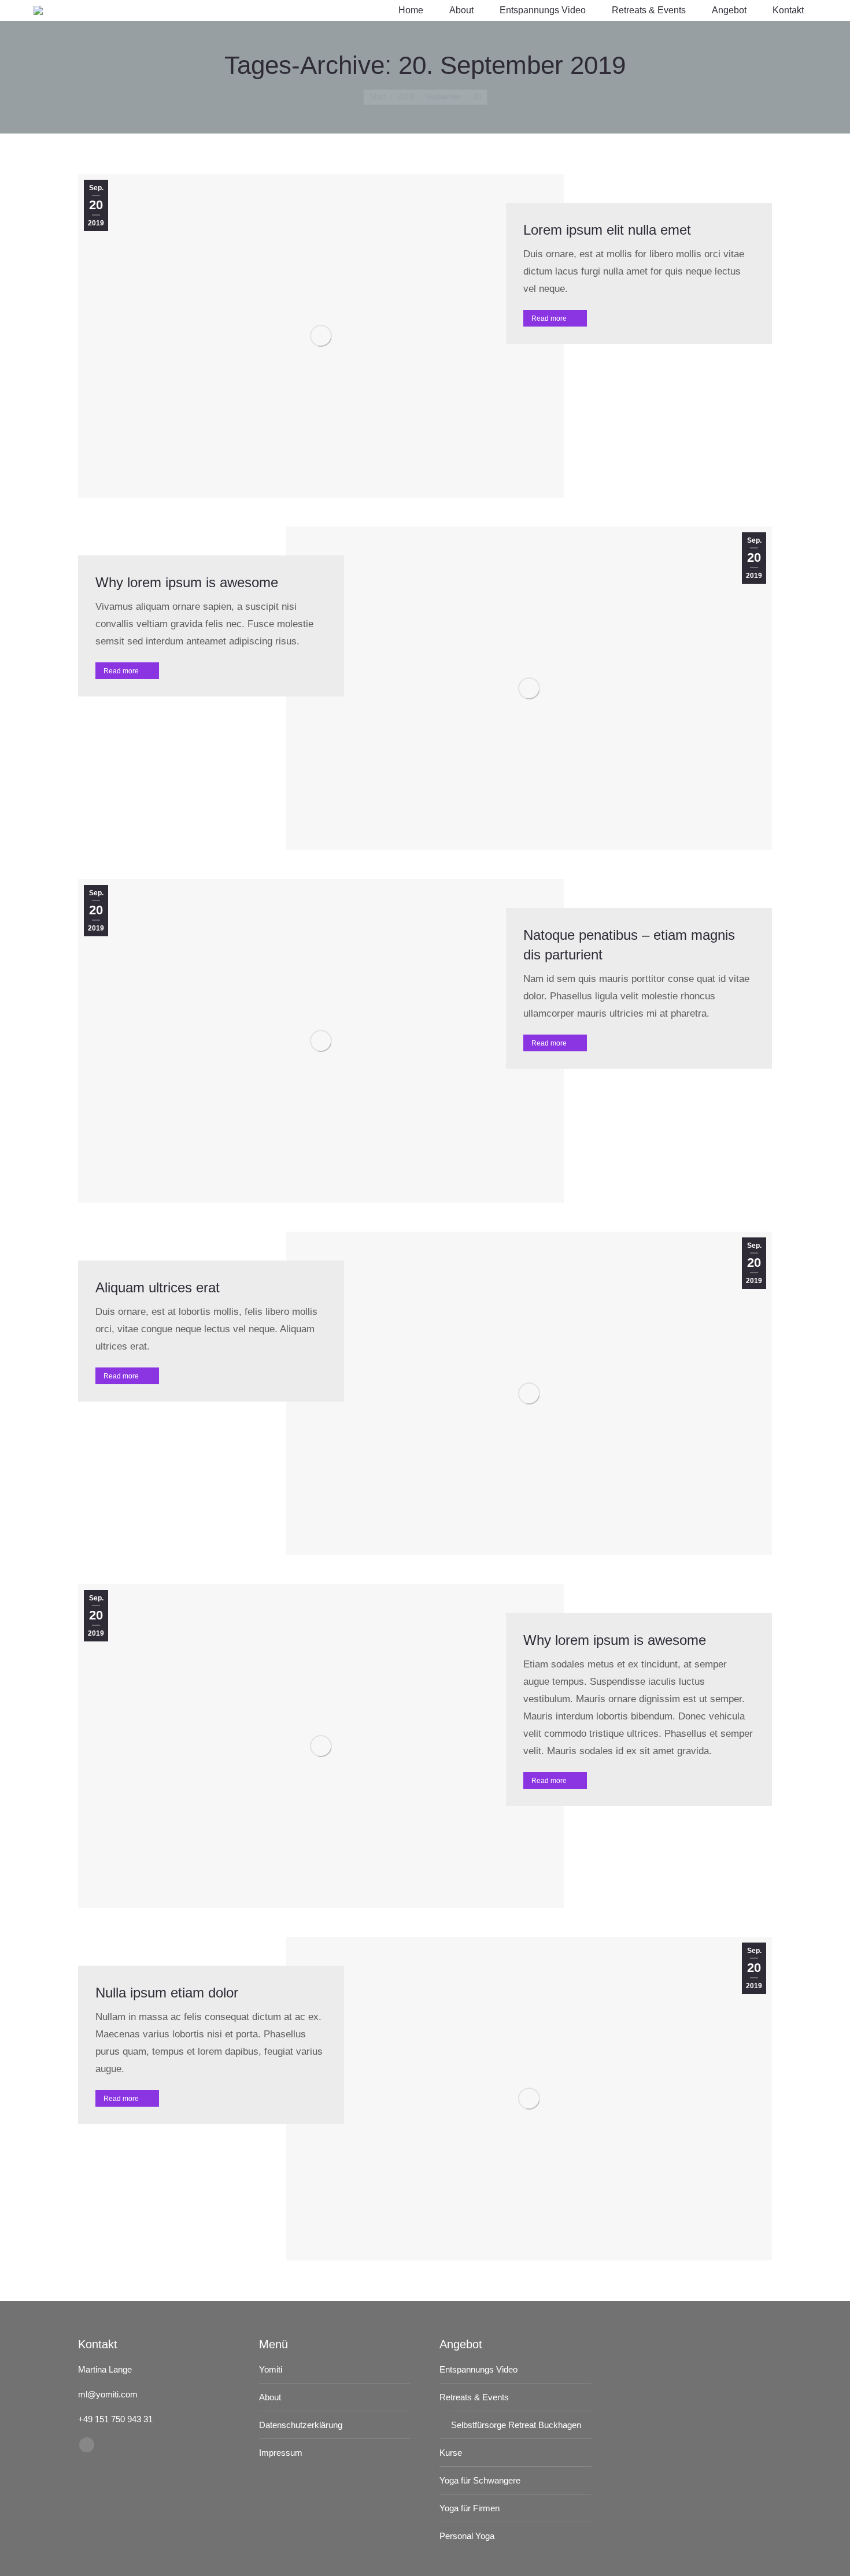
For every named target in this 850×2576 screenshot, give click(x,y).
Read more (549, 318)
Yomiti (271, 2369)
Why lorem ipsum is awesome (187, 582)
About (270, 2397)
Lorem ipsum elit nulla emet (607, 230)
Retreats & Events (474, 2397)
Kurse (451, 2453)
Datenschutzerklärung (301, 2425)
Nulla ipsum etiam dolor (167, 1993)
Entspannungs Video (478, 2369)
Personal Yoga (467, 2536)
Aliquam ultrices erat (158, 1287)
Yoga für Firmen (470, 2508)
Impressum (281, 2453)
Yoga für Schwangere (480, 2480)
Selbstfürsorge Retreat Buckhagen (516, 2425)
